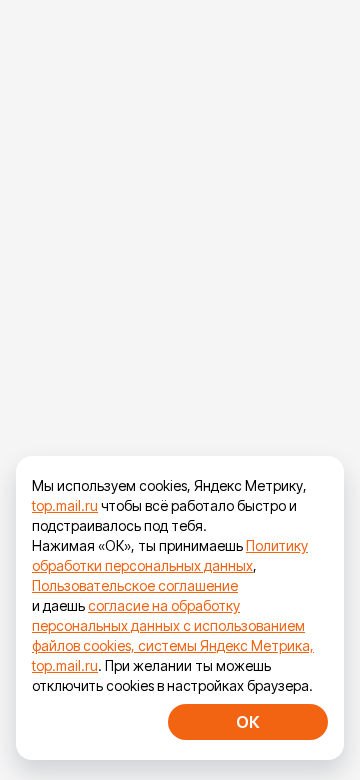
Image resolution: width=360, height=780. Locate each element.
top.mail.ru (65, 505)
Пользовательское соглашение (135, 585)
